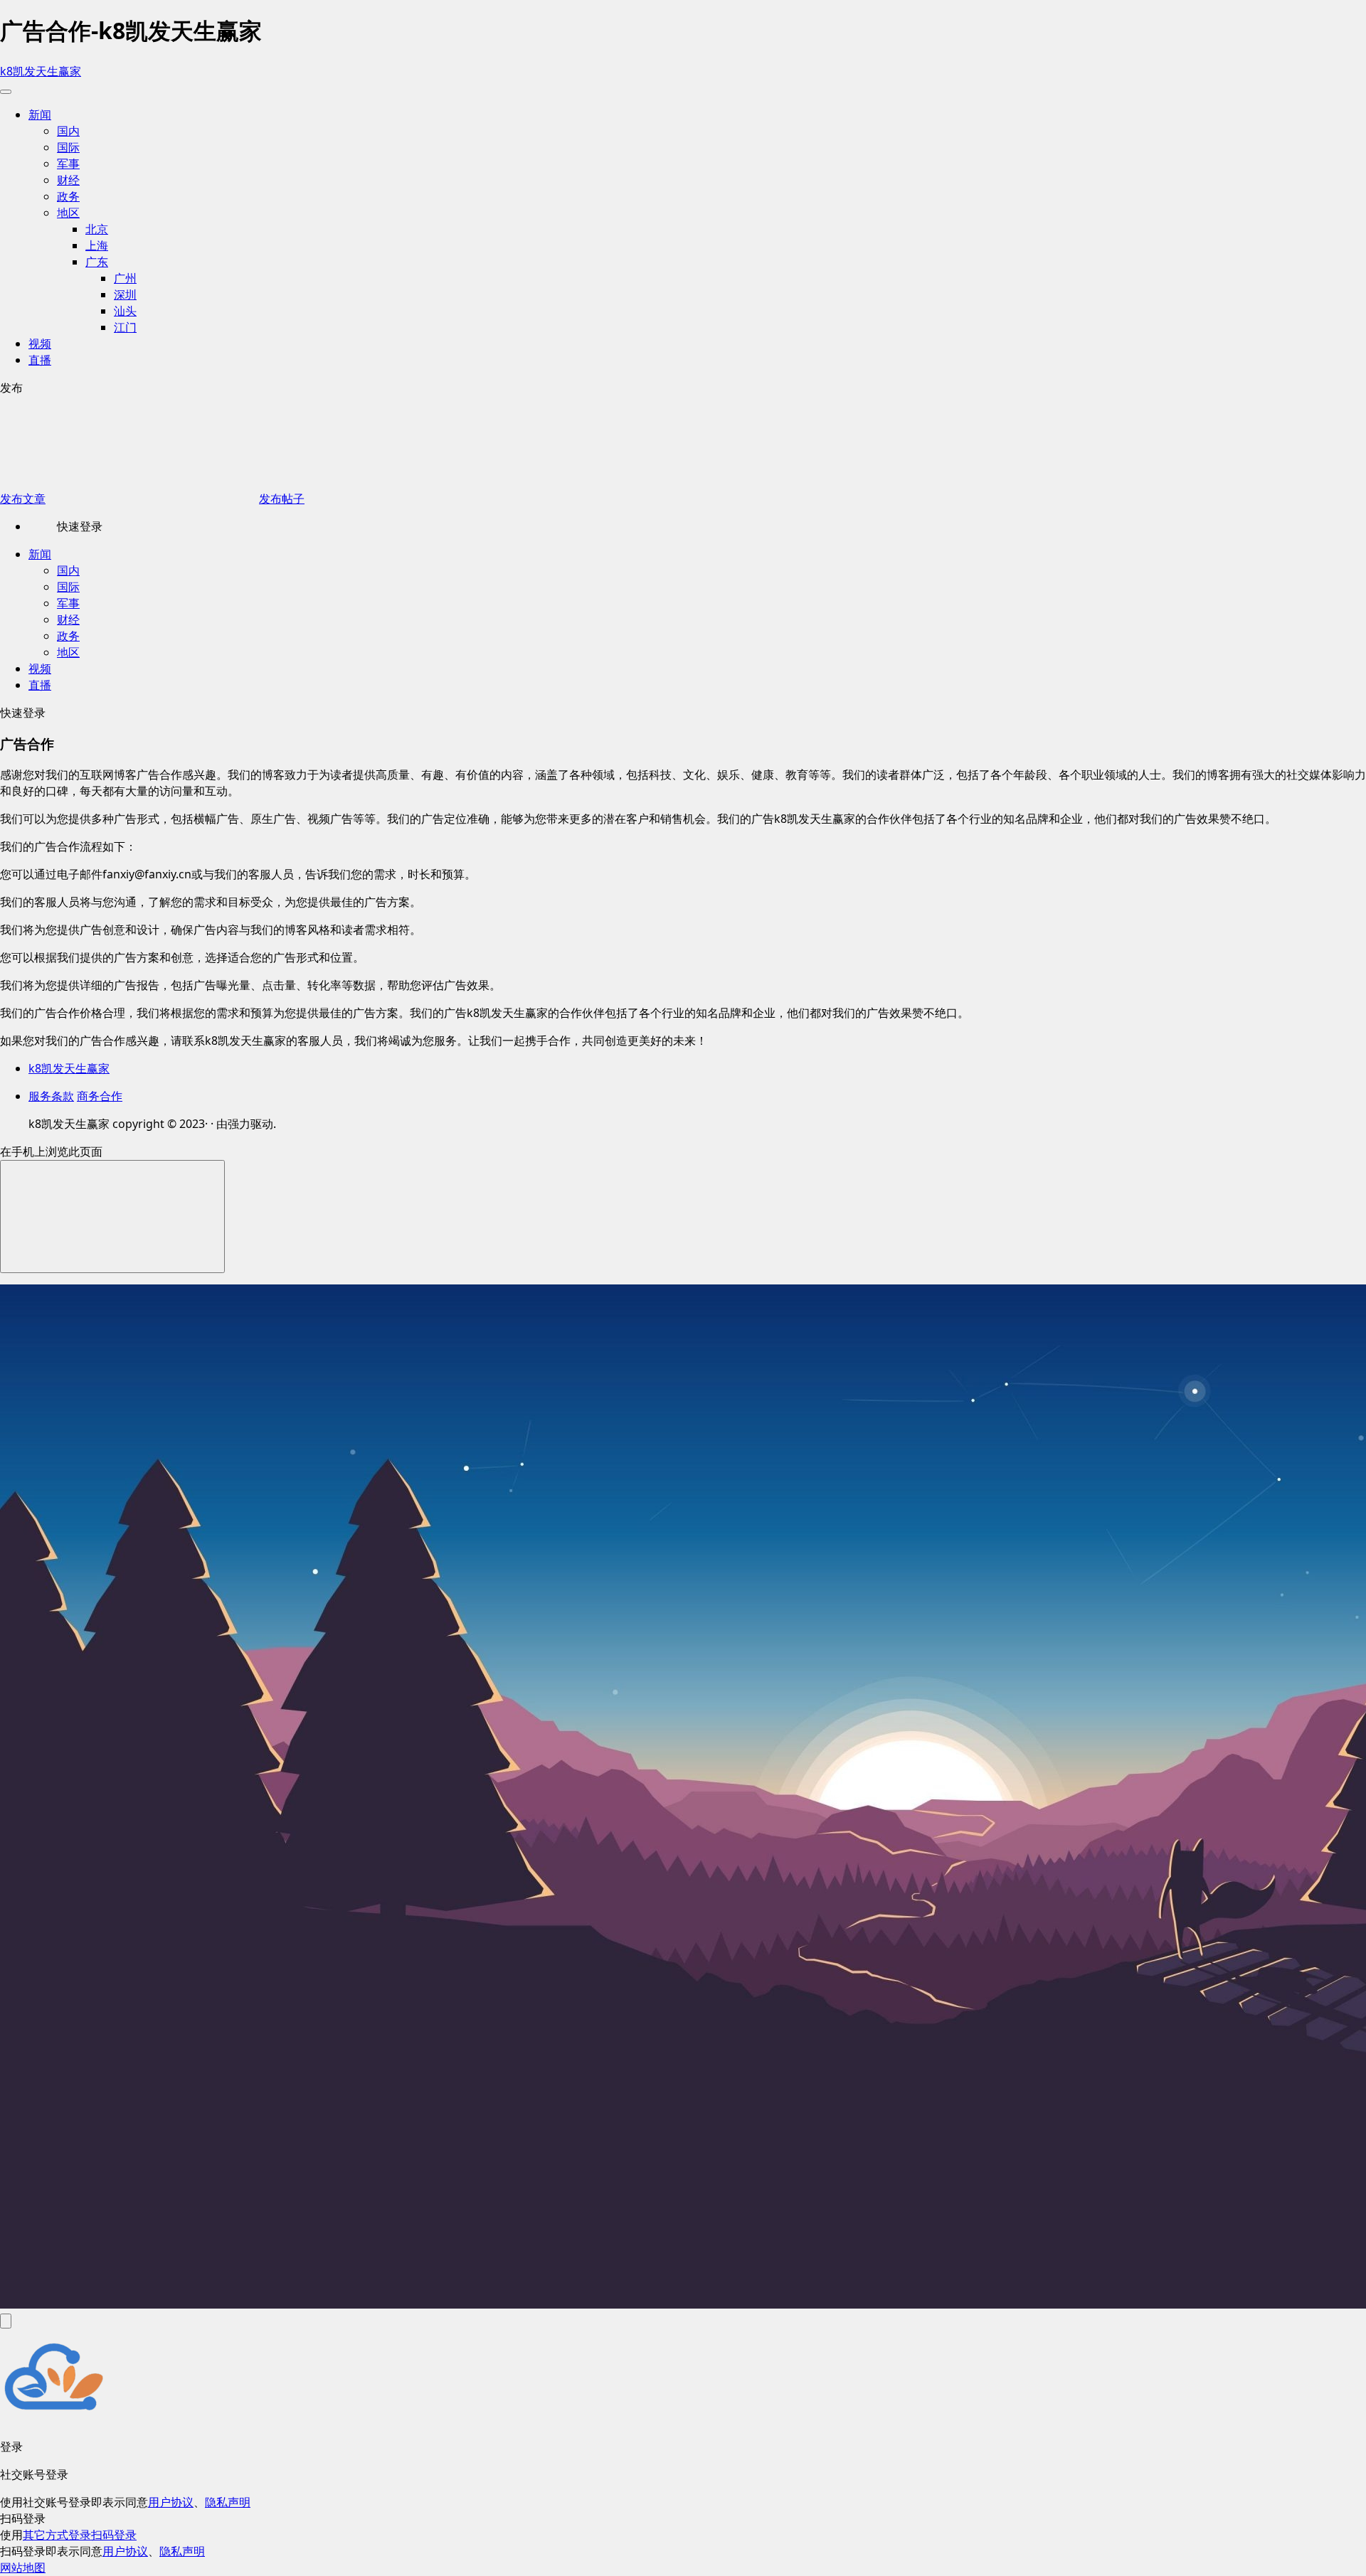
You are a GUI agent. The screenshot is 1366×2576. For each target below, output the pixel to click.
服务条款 (51, 1096)
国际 (68, 147)
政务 (68, 196)
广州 (125, 278)
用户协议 (171, 2502)
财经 (68, 180)
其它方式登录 (57, 2535)
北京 (97, 229)
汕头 (125, 311)
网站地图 (23, 2567)
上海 (97, 245)
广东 (97, 262)
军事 (68, 164)
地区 (68, 213)
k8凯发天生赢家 (41, 71)
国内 (68, 131)
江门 (125, 327)
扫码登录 (114, 2535)
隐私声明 (228, 2502)
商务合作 (100, 1096)
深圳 (125, 294)
